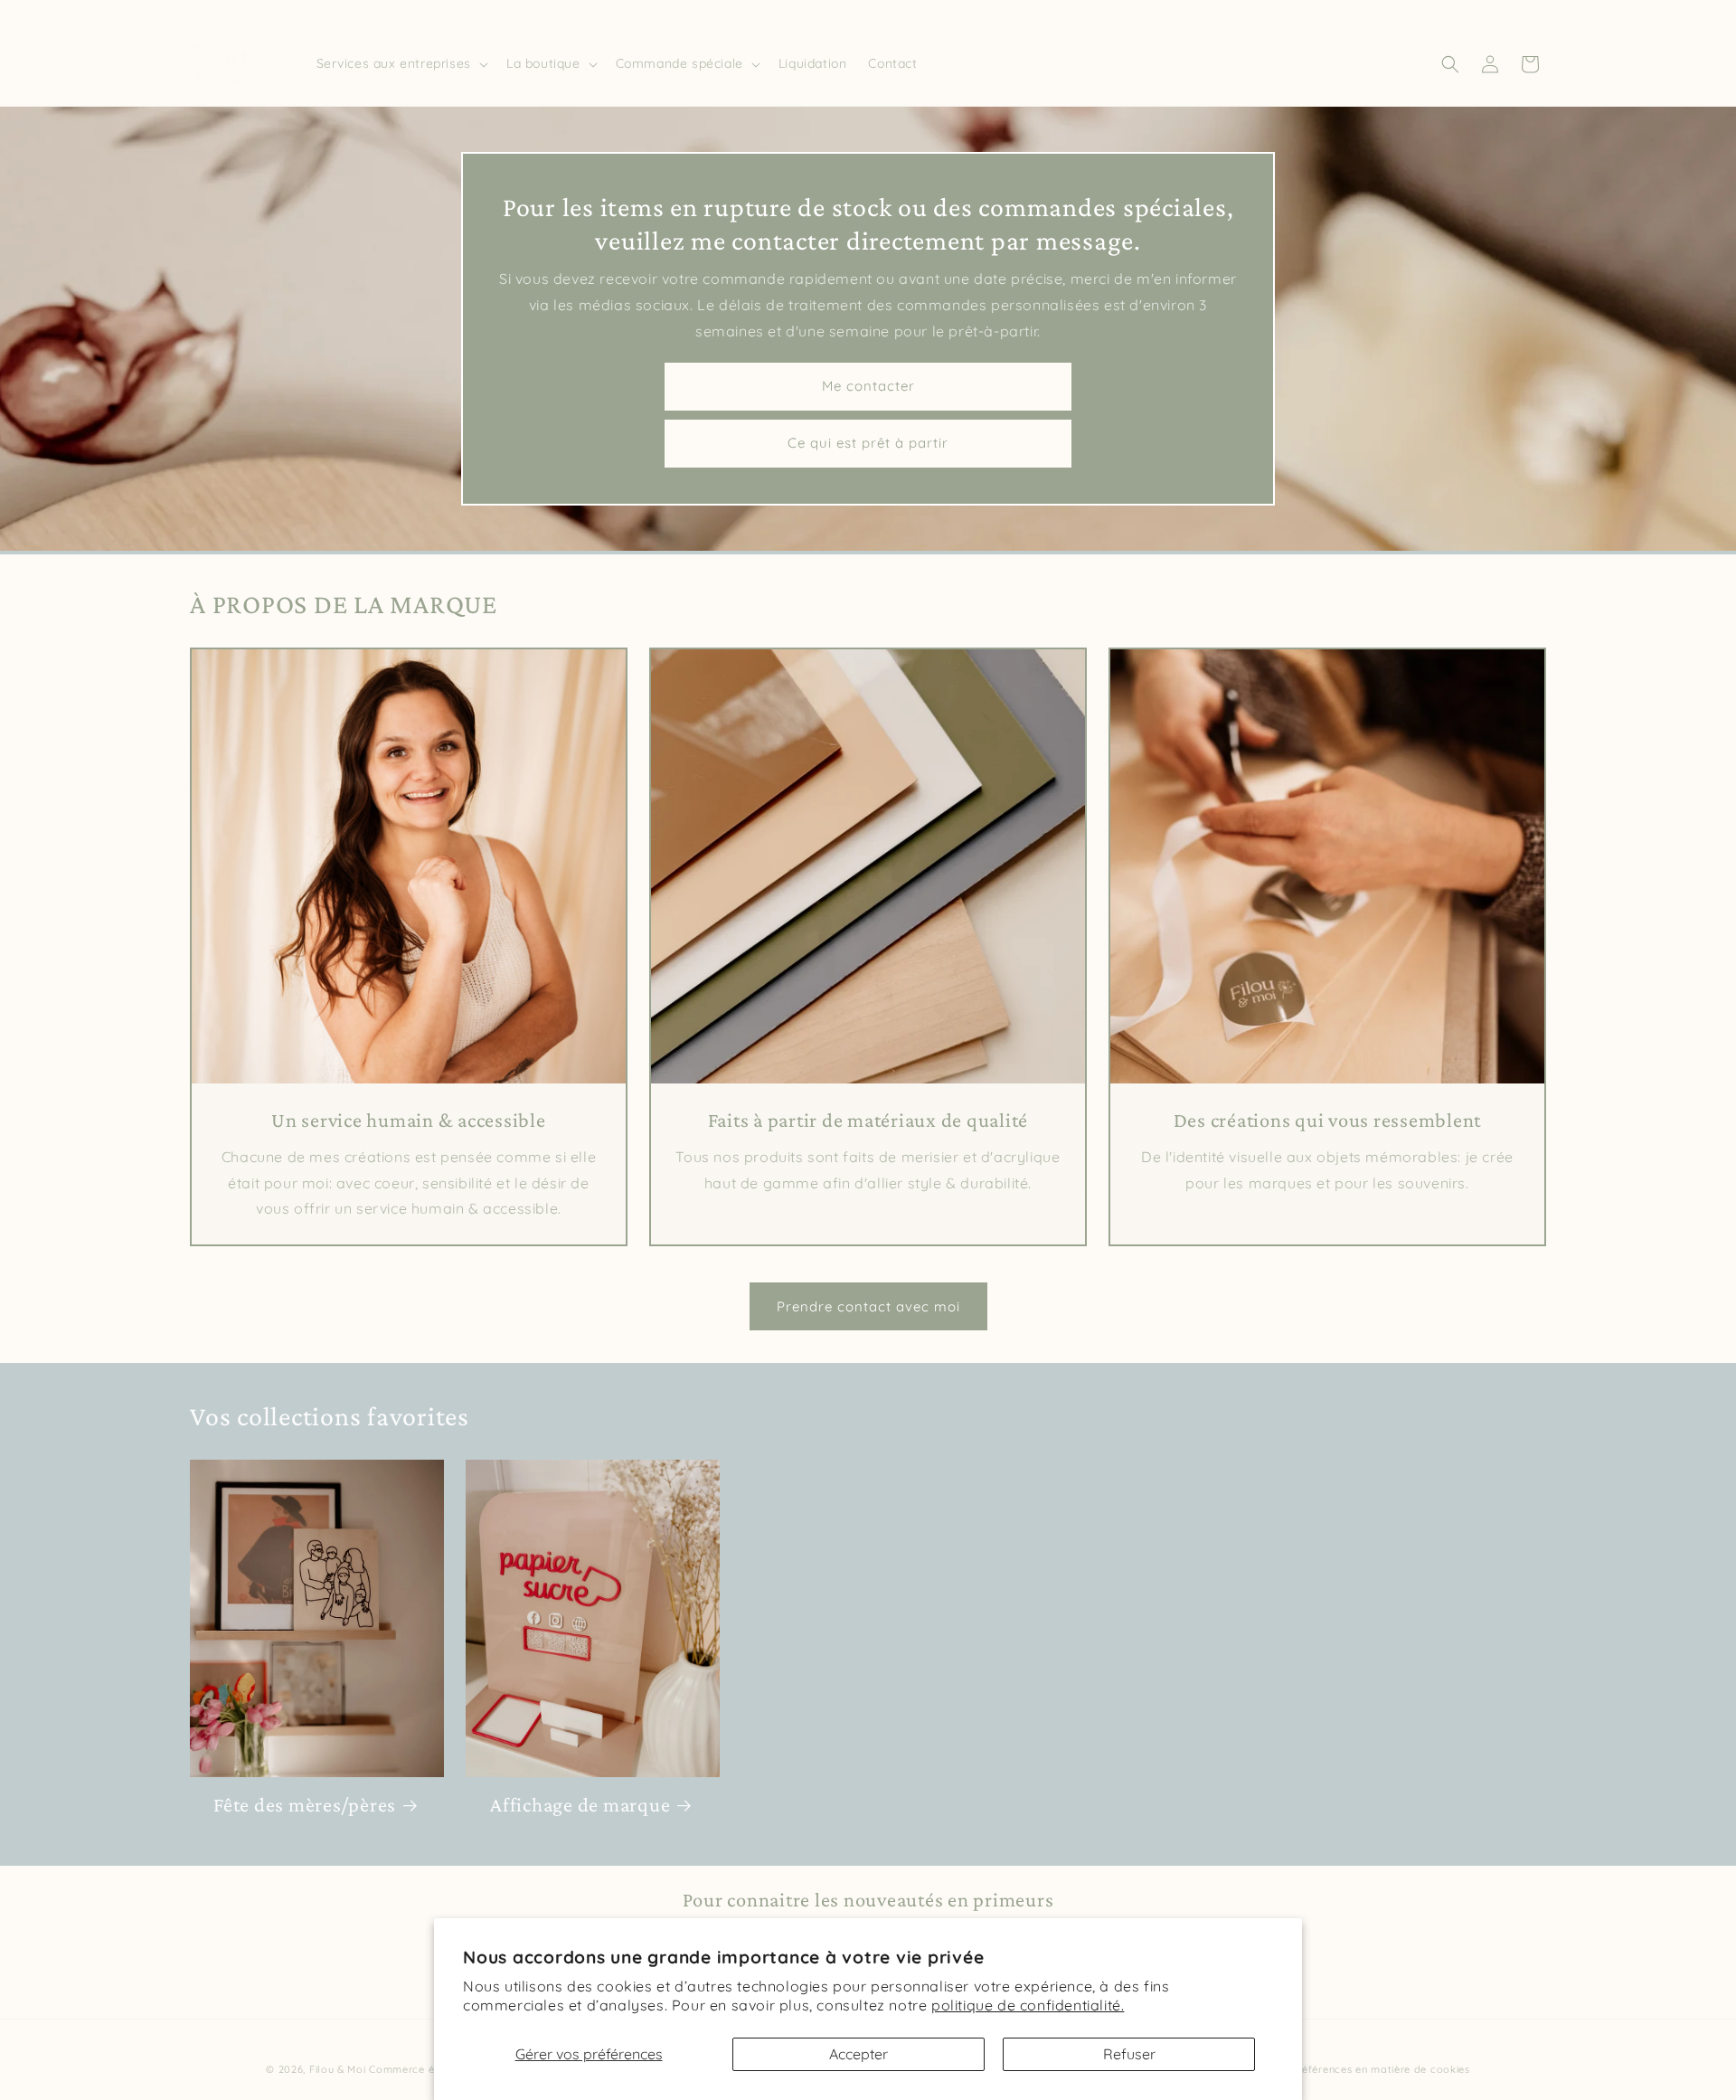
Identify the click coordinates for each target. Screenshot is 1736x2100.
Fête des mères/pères (305, 1805)
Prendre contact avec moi (868, 1305)
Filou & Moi (338, 2069)
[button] (401, 63)
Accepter (859, 2054)
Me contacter (868, 386)
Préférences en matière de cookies (1381, 2069)
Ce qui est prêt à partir (868, 443)
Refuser (1129, 2054)
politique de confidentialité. (1028, 2005)
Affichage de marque (580, 1805)
